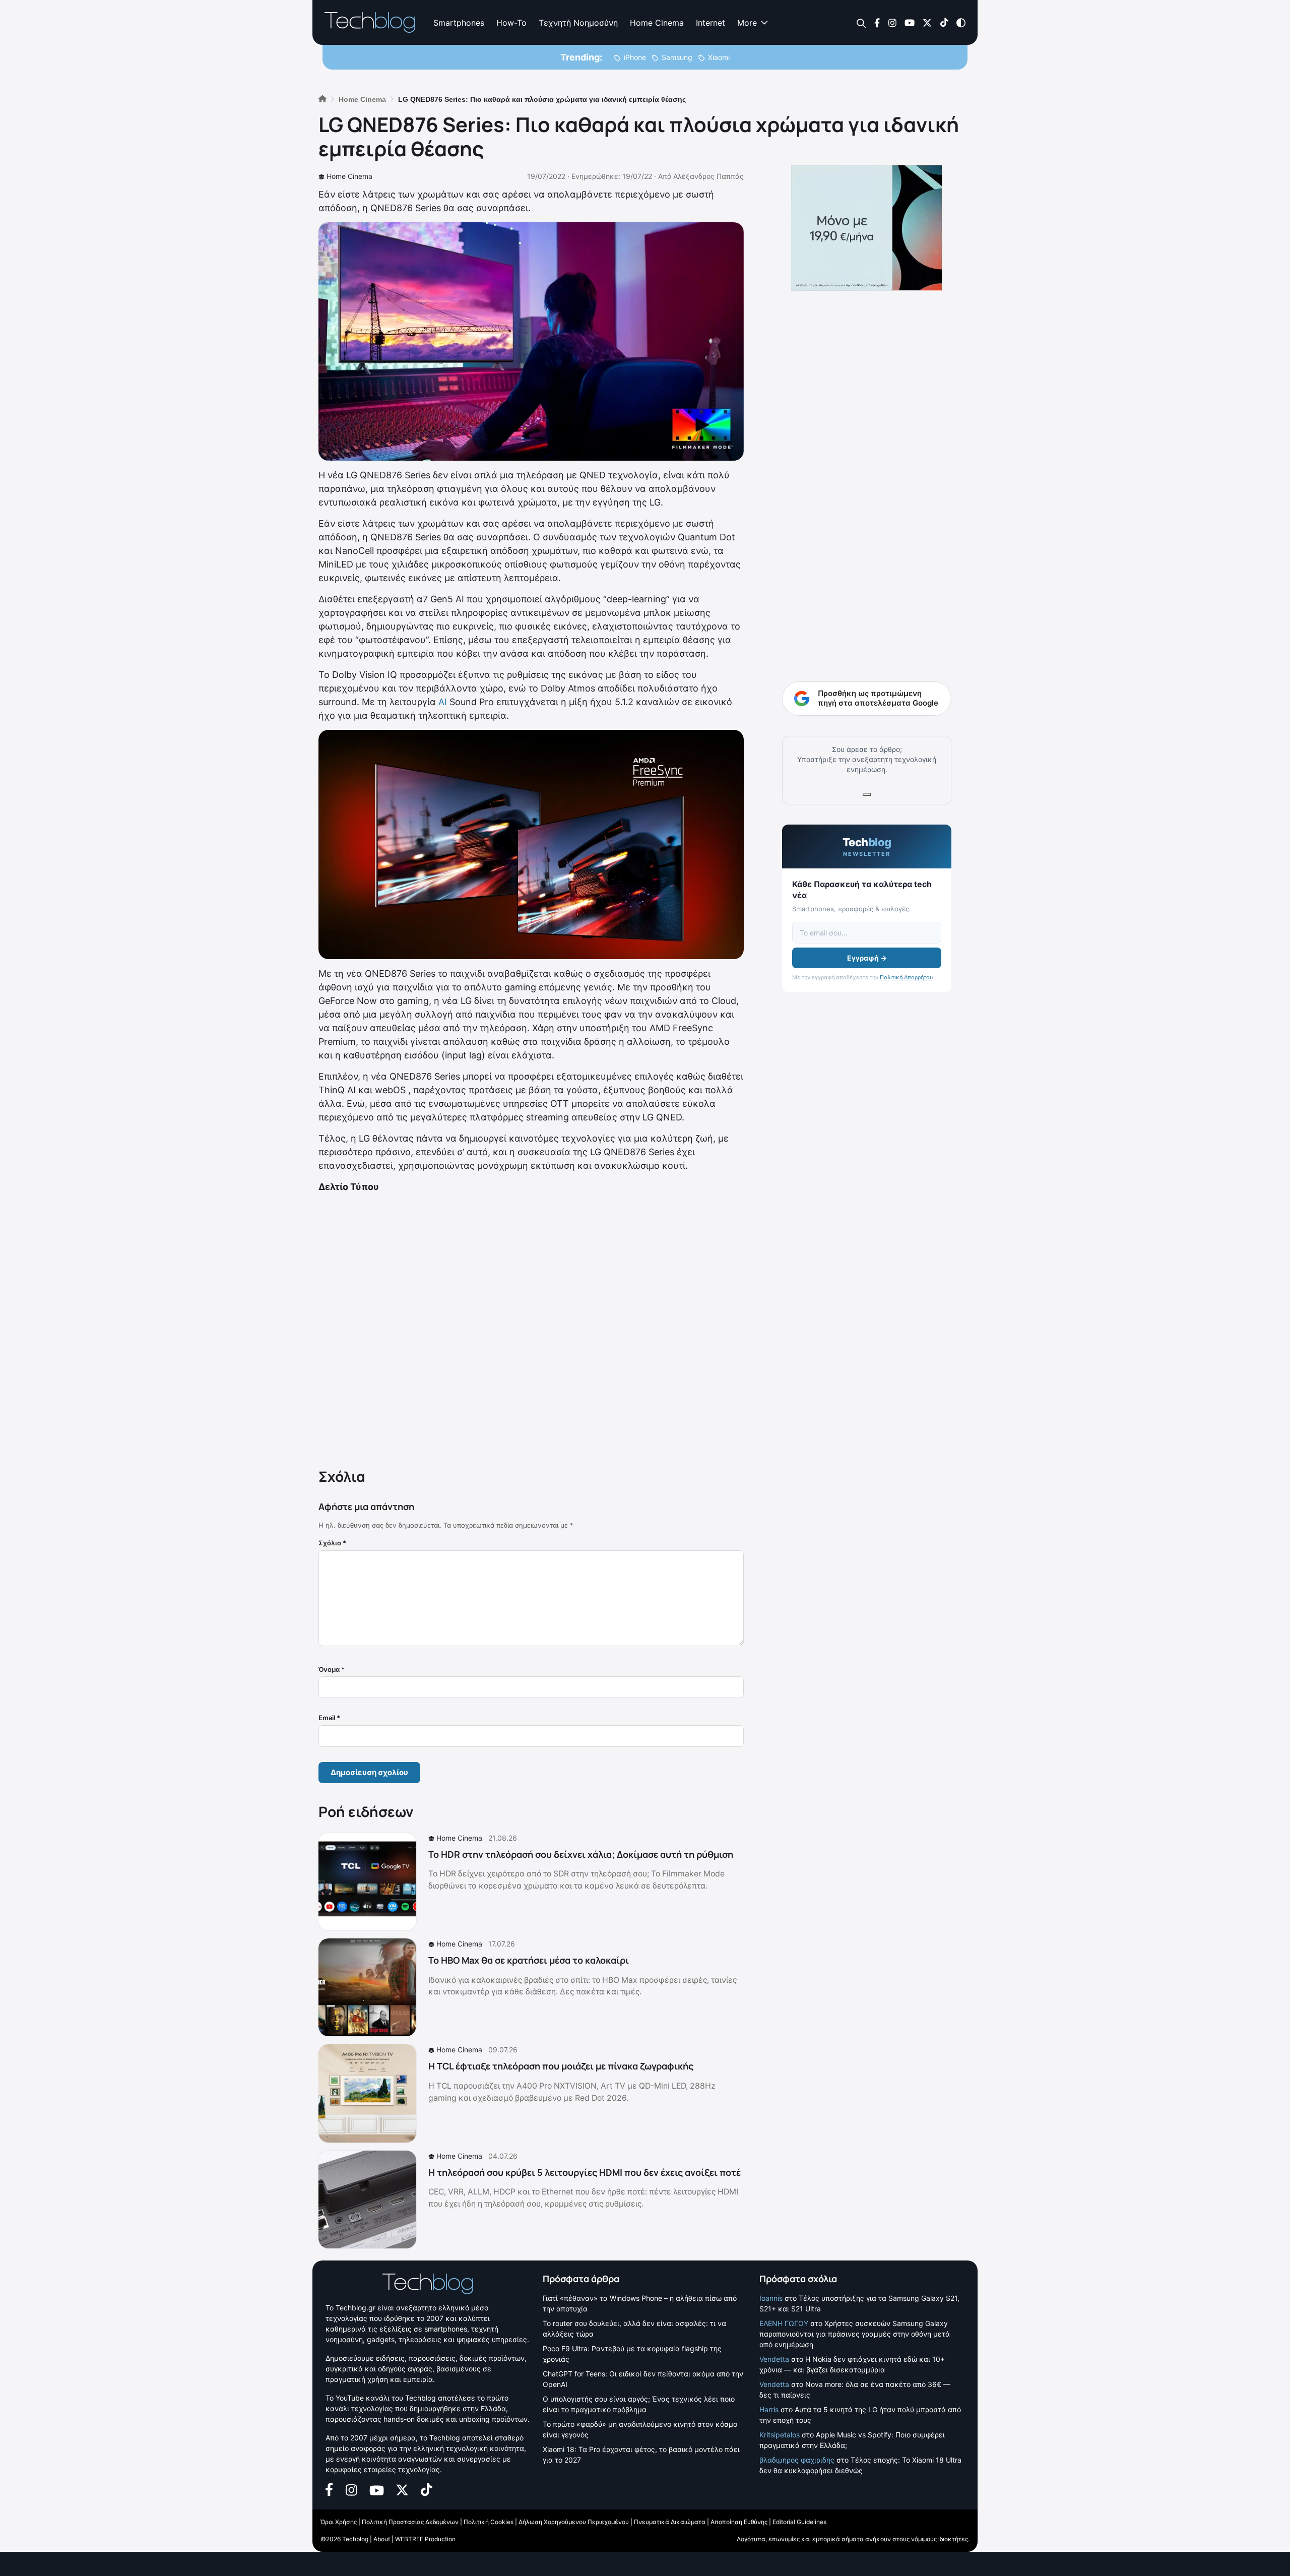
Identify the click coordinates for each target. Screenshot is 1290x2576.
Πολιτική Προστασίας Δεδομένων (410, 2522)
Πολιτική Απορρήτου (906, 977)
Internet (711, 23)
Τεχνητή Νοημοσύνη (578, 23)
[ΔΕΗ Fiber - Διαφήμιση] (867, 228)
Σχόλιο (332, 1543)
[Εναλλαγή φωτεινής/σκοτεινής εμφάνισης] (961, 22)
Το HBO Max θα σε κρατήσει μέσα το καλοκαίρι (529, 1960)
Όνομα (332, 1669)
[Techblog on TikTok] (944, 22)
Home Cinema (657, 23)
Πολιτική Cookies (489, 2522)
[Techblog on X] (927, 22)
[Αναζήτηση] (861, 23)
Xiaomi (719, 57)
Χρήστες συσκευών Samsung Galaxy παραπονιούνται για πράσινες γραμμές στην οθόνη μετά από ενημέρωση (855, 2334)
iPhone (635, 57)
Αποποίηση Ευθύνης (739, 2522)
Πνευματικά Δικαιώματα (670, 2522)
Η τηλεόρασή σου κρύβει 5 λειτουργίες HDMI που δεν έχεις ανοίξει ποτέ (585, 2172)
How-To (511, 23)
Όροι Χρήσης (339, 2522)
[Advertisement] (531, 1329)
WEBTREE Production (425, 2539)
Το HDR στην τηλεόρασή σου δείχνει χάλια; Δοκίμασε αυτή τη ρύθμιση (581, 1854)
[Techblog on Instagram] (892, 22)
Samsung (677, 57)
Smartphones (459, 23)
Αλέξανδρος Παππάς (708, 176)
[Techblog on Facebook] (877, 22)
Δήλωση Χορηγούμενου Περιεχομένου (574, 2522)
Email (329, 1718)
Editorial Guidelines (799, 2522)
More (747, 23)
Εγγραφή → (867, 958)
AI (443, 702)
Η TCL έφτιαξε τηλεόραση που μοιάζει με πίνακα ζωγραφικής (561, 2066)
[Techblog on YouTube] (910, 22)
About (382, 2539)
